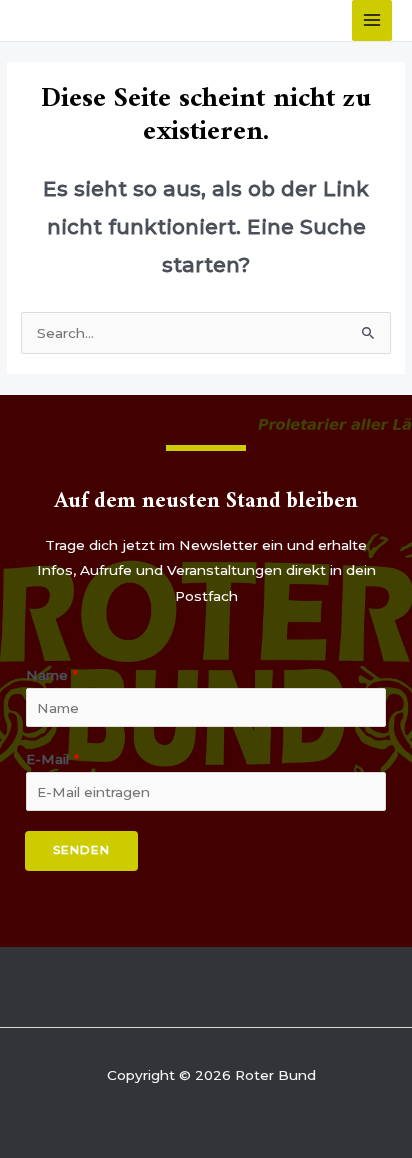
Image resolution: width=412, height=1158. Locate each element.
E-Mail (52, 759)
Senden (81, 850)
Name (52, 675)
